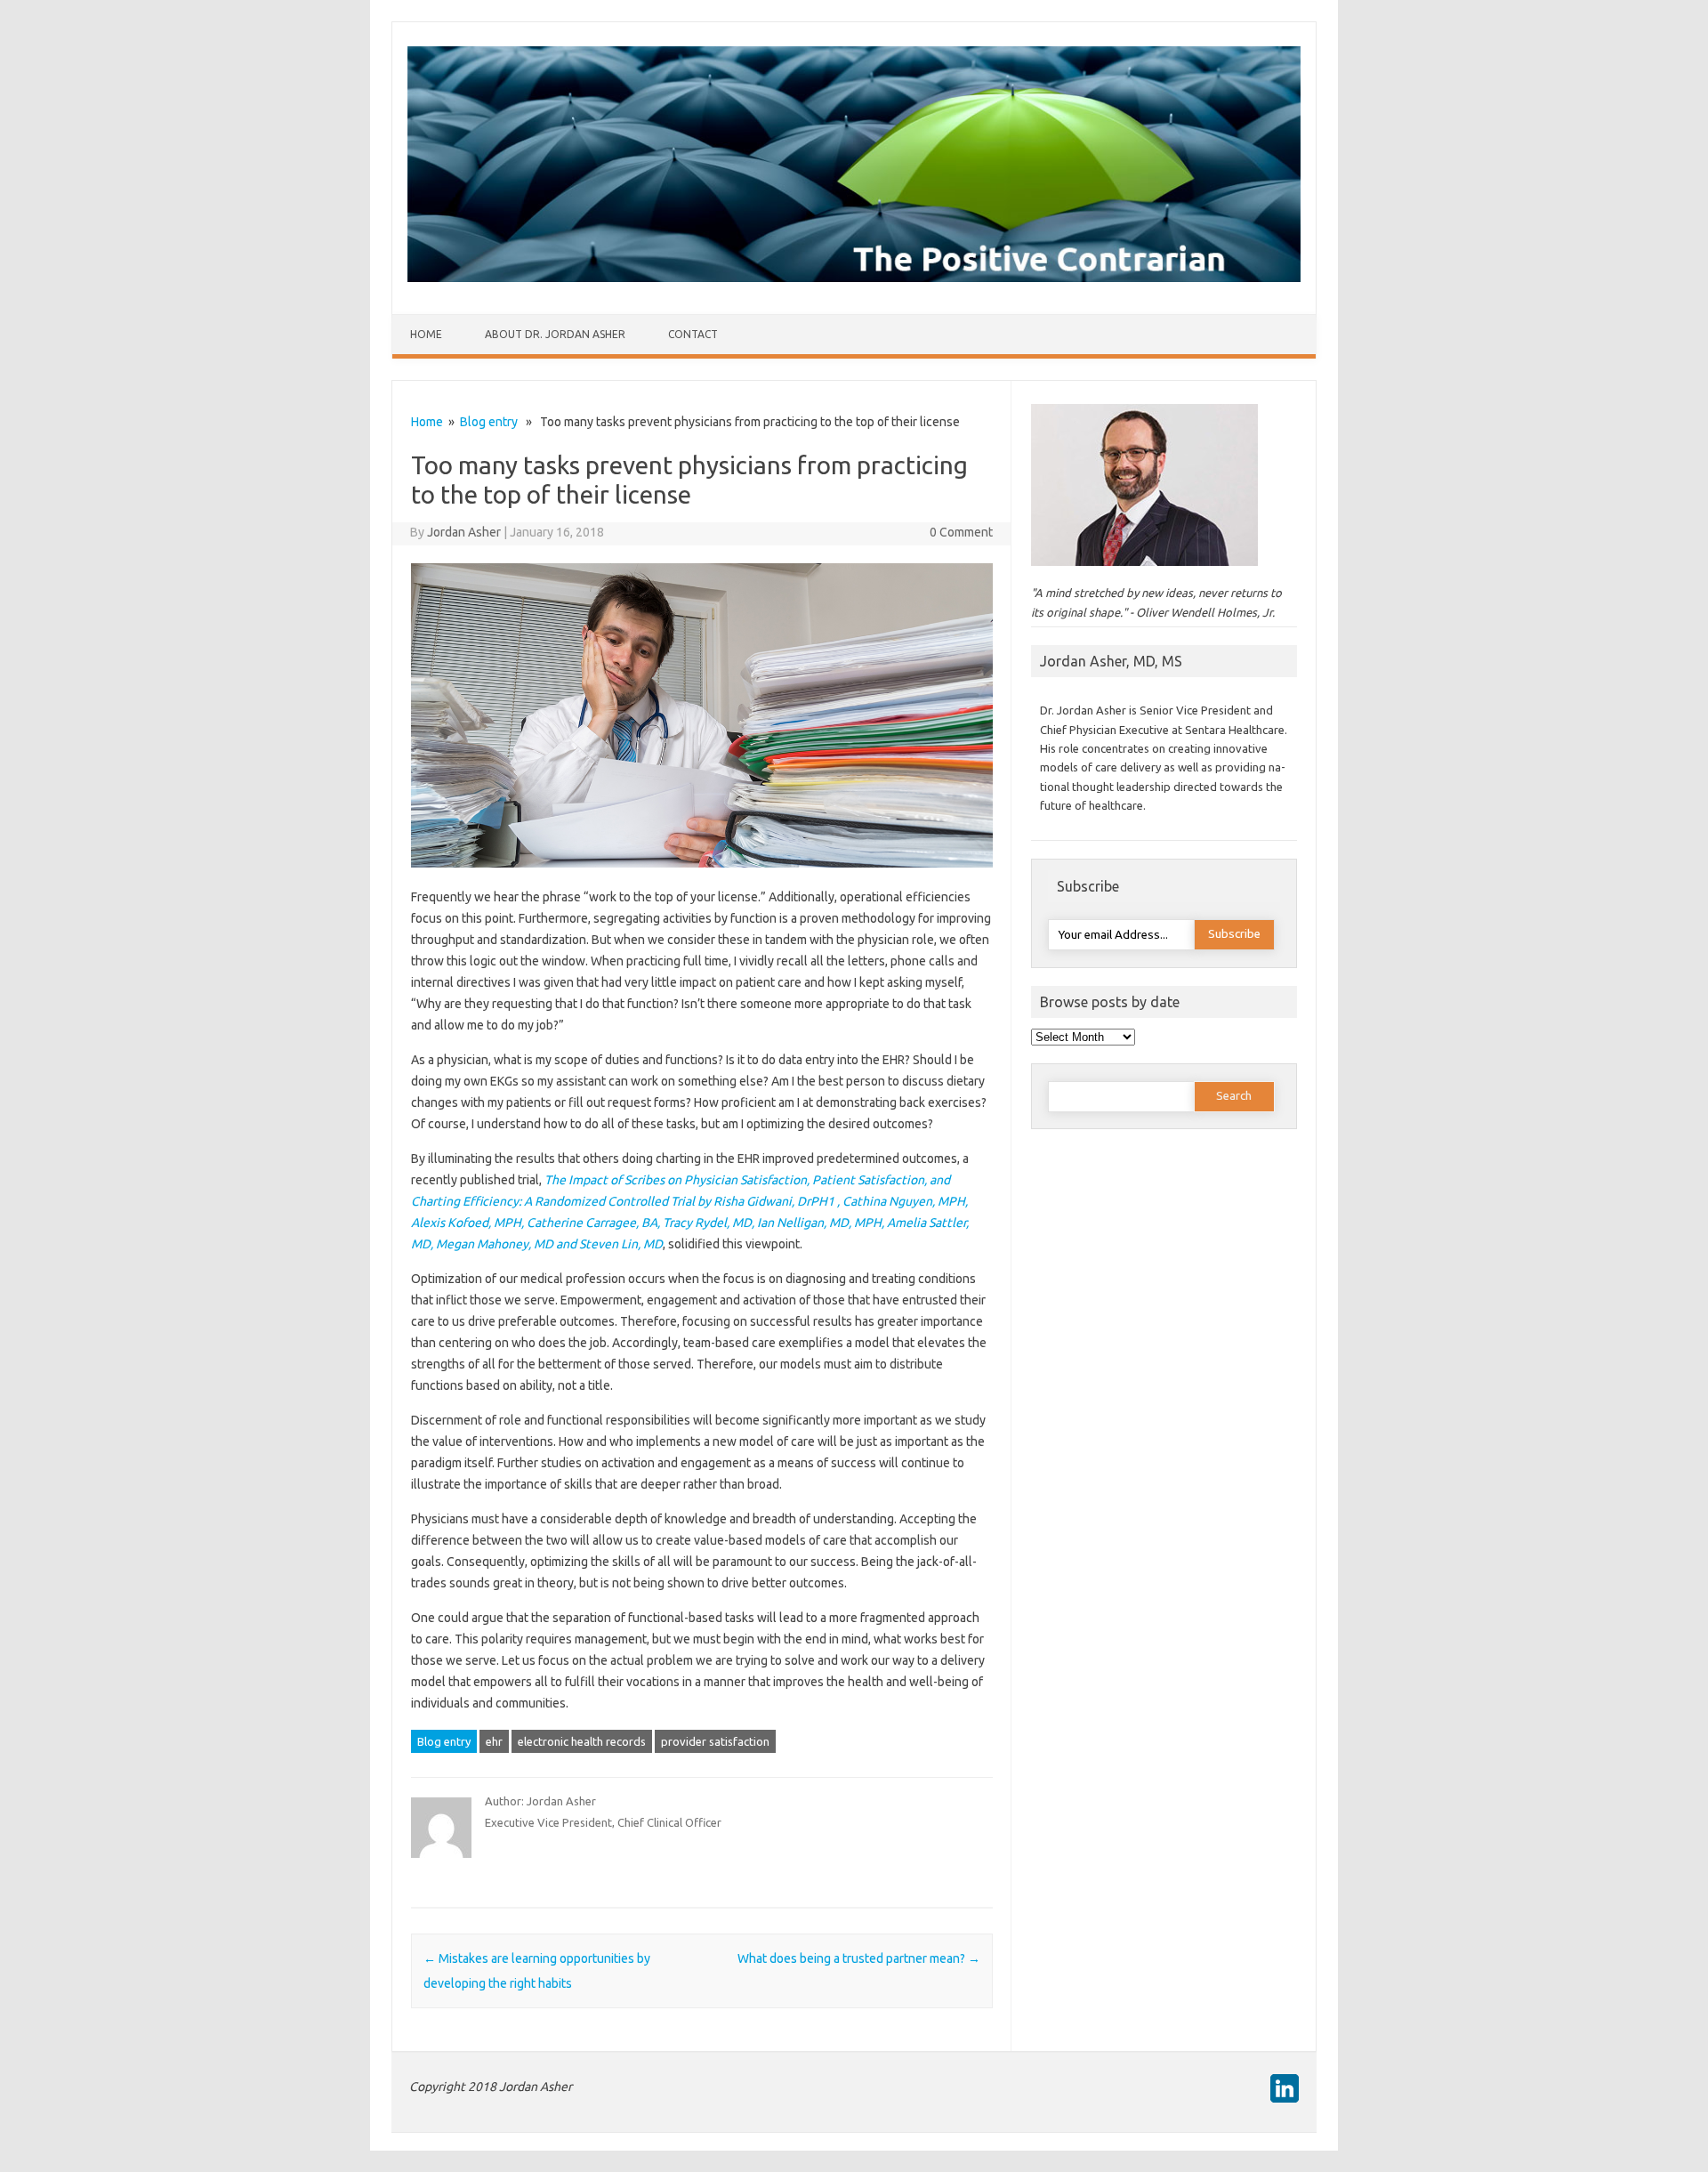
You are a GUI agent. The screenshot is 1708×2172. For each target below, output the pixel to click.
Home (426, 334)
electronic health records (582, 1741)
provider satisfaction (715, 1741)
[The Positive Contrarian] (854, 278)
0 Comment (961, 532)
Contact (693, 334)
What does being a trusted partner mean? (859, 1958)
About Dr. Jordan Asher (555, 334)
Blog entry (489, 422)
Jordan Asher (464, 532)
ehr (494, 1741)
